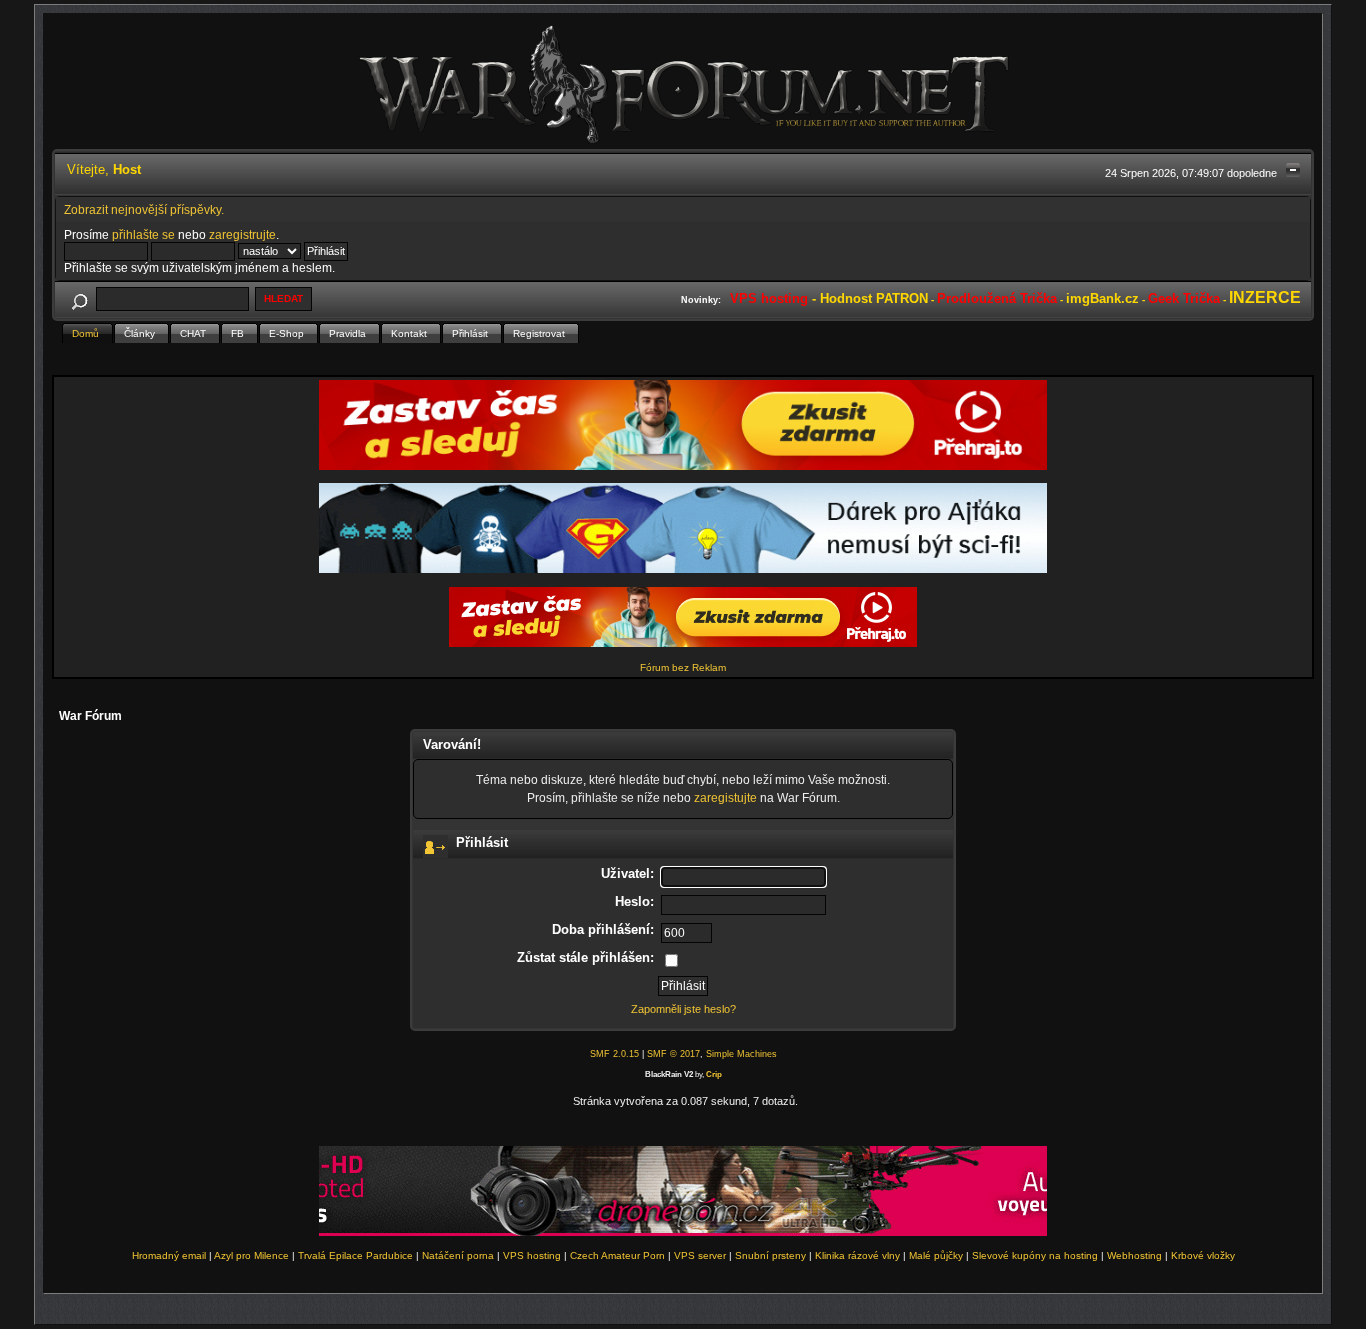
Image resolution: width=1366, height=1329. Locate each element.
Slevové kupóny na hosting (1035, 1255)
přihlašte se (143, 234)
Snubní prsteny (770, 1255)
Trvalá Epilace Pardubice (355, 1255)
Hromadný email (169, 1255)
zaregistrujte (242, 234)
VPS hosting (532, 1255)
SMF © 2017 (673, 1054)
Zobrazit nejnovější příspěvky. (144, 209)
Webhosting (1134, 1255)
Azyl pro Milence (251, 1255)
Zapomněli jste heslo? (683, 1009)
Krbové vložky (1203, 1255)
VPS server (700, 1255)
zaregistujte (725, 797)
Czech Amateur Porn (617, 1255)
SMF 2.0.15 (614, 1054)
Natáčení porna (458, 1255)
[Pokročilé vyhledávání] (79, 298)
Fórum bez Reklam (683, 667)
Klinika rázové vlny (857, 1255)
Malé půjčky (936, 1255)
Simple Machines (741, 1054)
